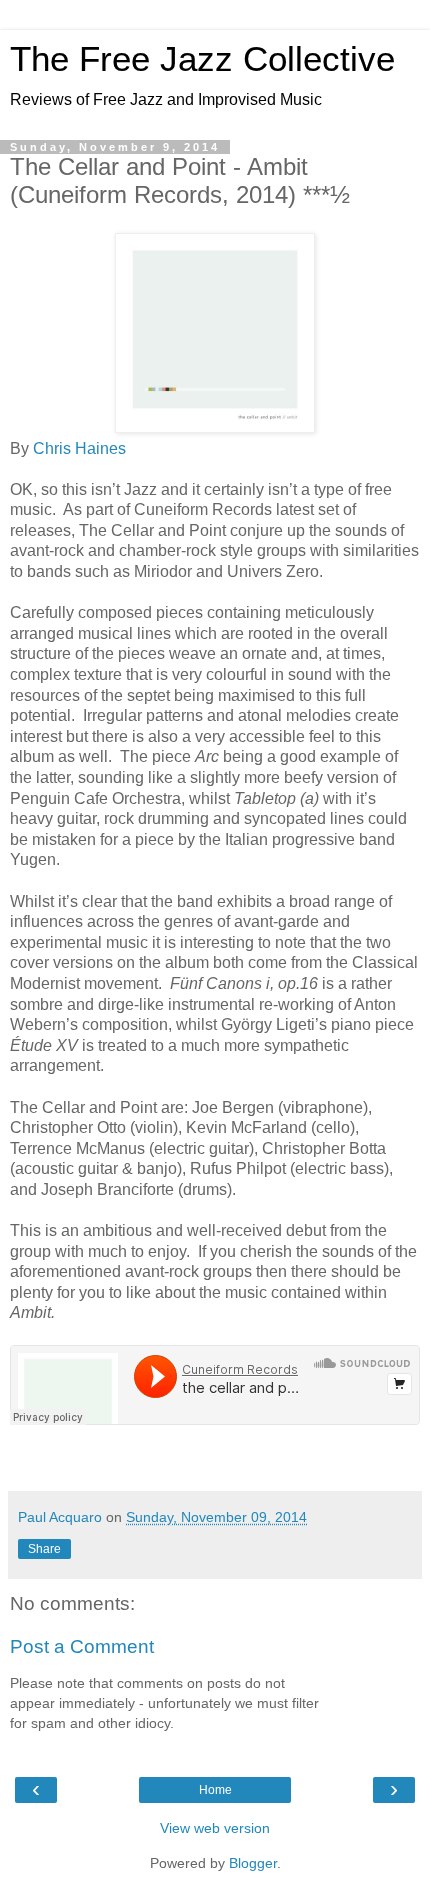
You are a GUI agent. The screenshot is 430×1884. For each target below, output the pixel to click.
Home (215, 1790)
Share (44, 1549)
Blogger (253, 1863)
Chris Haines (79, 448)
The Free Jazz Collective (202, 59)
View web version (215, 1828)
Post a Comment (82, 1646)
